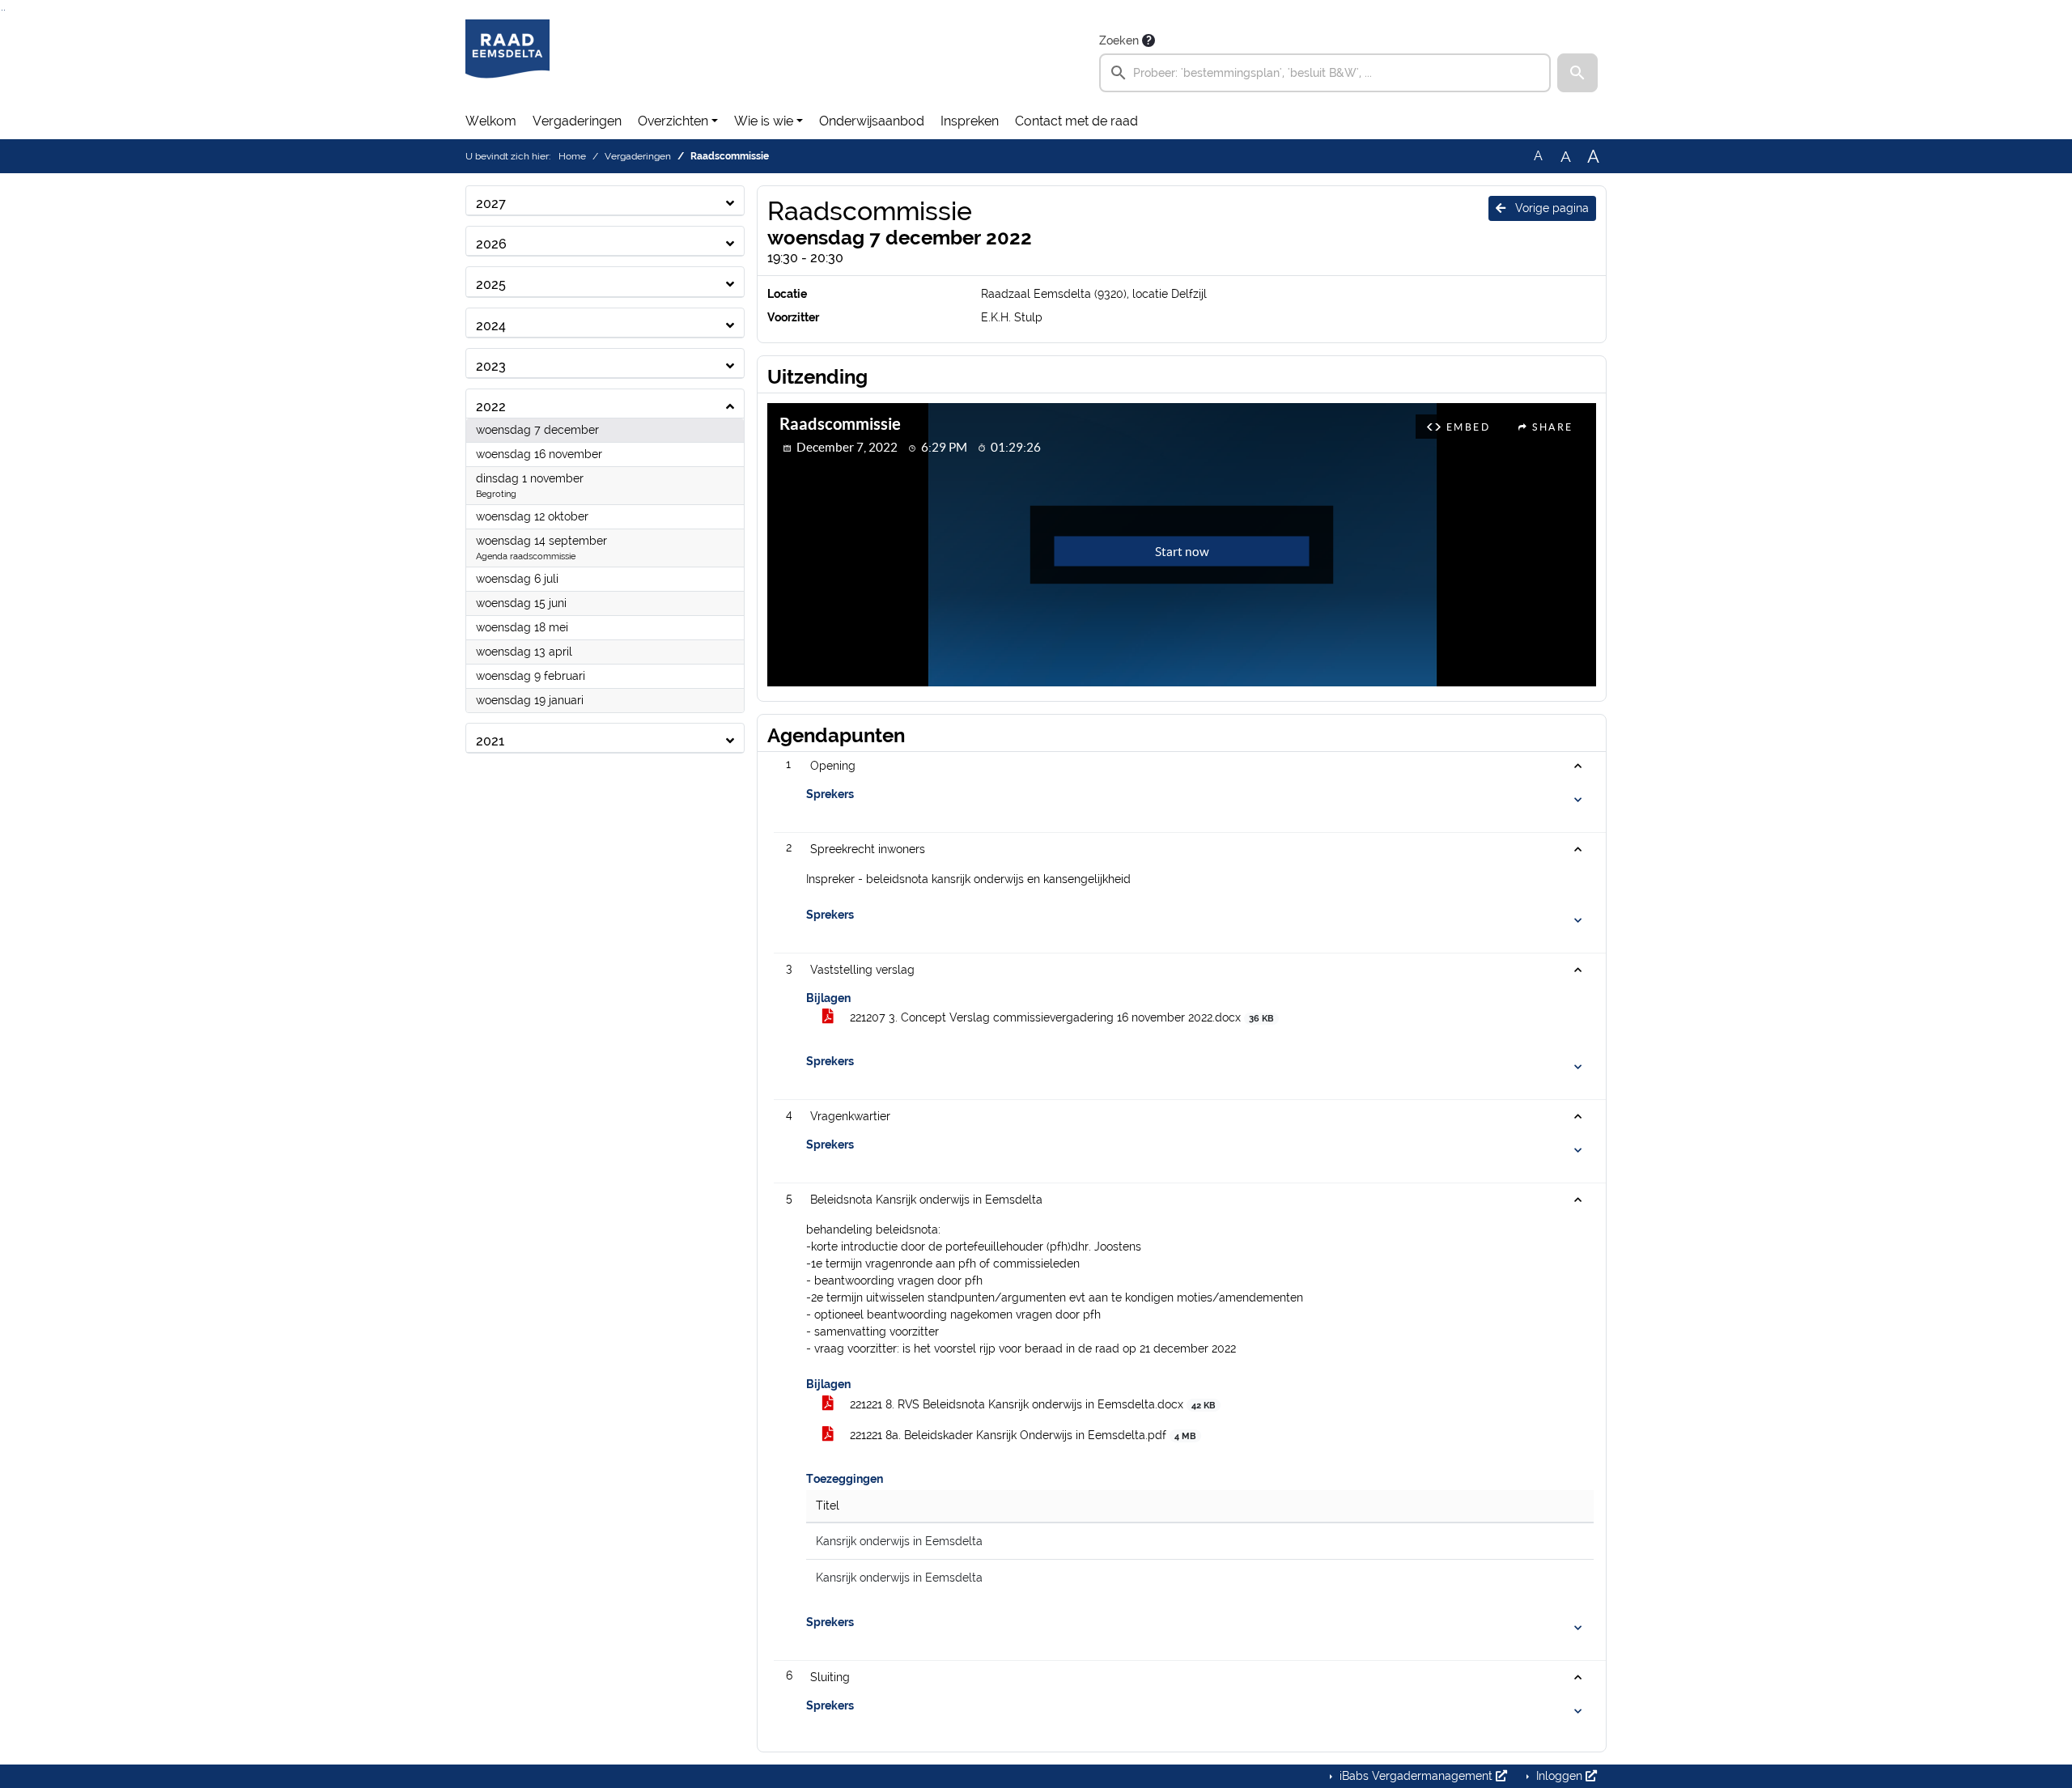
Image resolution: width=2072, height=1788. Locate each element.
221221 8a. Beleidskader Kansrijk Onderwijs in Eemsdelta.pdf (1021, 1435)
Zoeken (1119, 40)
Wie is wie (764, 121)
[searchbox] (1325, 73)
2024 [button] (491, 326)
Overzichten (673, 121)
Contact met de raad (1076, 121)
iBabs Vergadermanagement (1416, 1776)
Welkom (491, 121)
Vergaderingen (577, 121)
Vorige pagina (1550, 208)
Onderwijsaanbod (872, 121)
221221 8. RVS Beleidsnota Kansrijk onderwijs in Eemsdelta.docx (1031, 1404)
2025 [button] (491, 285)
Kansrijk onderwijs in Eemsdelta (899, 1541)
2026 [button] (491, 244)
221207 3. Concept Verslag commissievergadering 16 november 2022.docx (1060, 1017)
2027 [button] (491, 204)
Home (572, 156)
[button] (1577, 73)
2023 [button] (491, 366)
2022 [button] (491, 407)
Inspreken (970, 121)
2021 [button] (490, 741)
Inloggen (1559, 1776)
